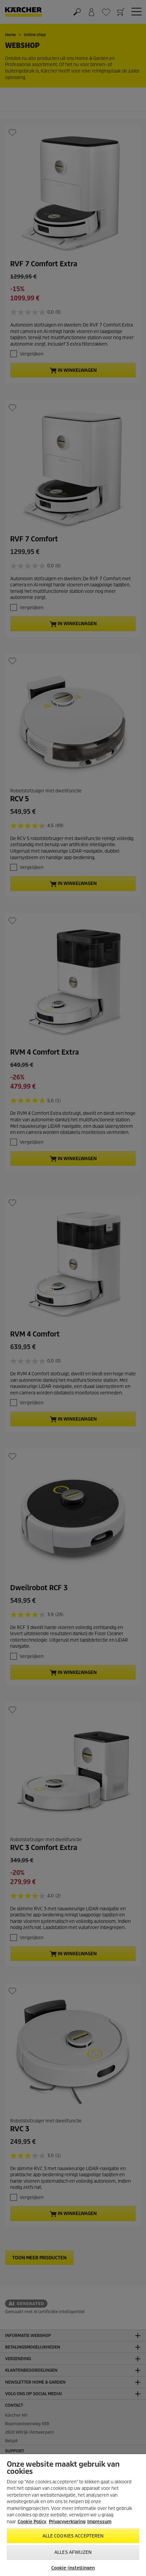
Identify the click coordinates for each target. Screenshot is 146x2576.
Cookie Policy (32, 2522)
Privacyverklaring (67, 2522)
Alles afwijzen (73, 2552)
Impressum (99, 2522)
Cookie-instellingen (73, 2568)
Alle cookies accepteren (73, 2536)
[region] (73, 2515)
